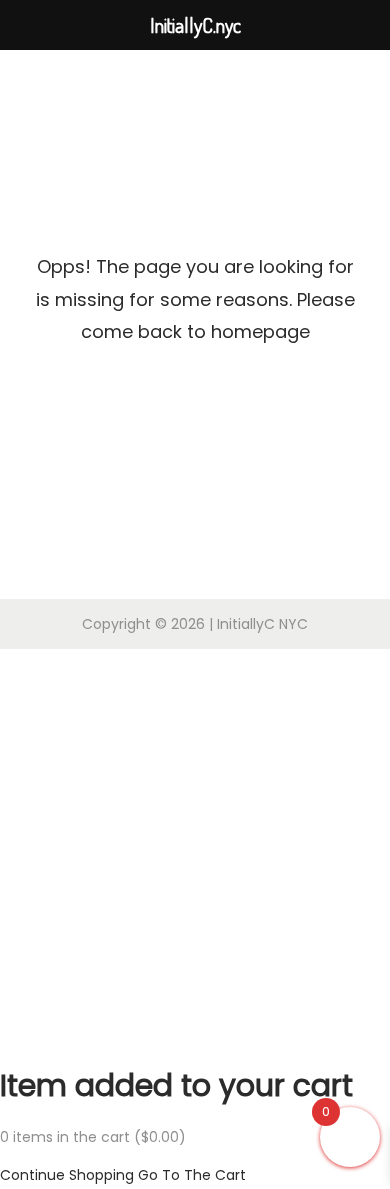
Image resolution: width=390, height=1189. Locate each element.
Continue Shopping (67, 1175)
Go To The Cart (192, 1175)
